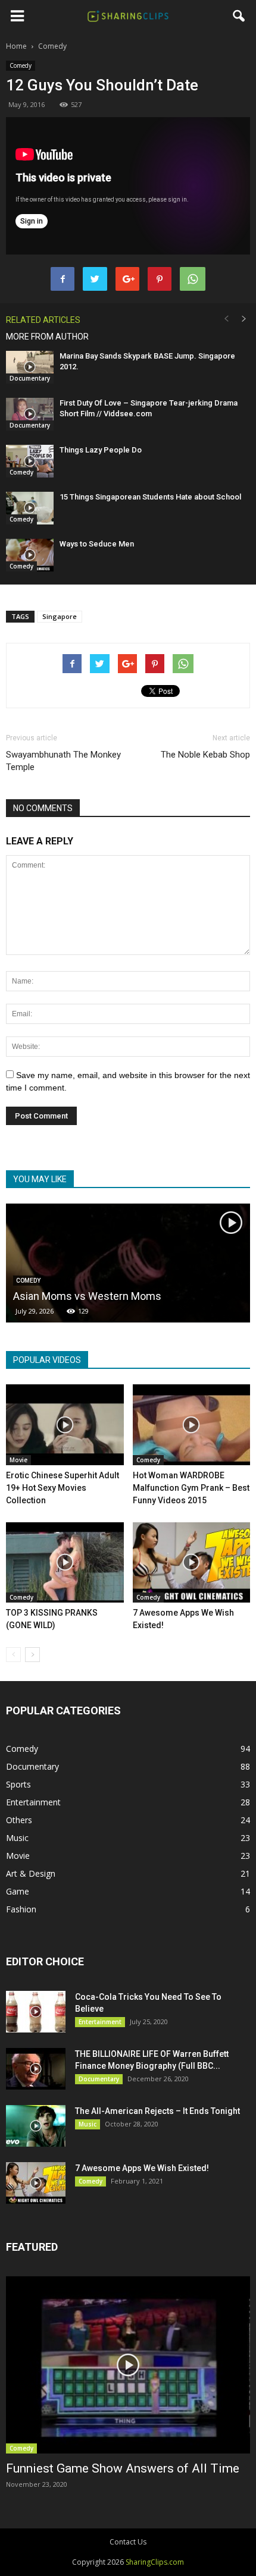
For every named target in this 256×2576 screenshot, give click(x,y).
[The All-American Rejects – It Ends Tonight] (36, 2126)
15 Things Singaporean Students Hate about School (150, 497)
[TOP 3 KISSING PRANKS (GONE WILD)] (65, 1563)
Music (17, 1838)
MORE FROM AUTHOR (47, 337)
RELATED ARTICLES (43, 320)
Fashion (21, 1909)
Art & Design (31, 1873)
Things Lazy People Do (101, 450)
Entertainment (33, 1802)
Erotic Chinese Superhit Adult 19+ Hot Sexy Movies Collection (63, 1488)
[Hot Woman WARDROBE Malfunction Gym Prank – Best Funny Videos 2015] (192, 1425)
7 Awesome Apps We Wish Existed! (142, 2168)
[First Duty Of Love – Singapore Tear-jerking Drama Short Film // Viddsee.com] (30, 414)
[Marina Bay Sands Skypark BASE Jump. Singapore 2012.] (30, 367)
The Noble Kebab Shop (205, 755)
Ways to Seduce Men (97, 544)
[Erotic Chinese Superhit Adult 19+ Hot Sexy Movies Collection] (65, 1425)
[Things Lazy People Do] (30, 461)
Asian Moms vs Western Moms (87, 1296)
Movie (18, 1460)
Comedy (21, 65)
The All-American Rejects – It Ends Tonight (157, 2111)
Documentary (30, 378)
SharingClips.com (155, 2562)
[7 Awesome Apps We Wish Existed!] (192, 1563)
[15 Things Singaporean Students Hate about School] (30, 508)
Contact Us (128, 2542)
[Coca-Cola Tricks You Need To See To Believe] (36, 2012)
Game (18, 1891)
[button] (239, 16)
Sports (18, 1784)
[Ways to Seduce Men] (30, 555)
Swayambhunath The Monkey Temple (63, 761)
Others (19, 1820)
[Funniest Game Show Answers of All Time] (128, 2365)
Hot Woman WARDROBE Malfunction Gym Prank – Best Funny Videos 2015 (191, 1488)
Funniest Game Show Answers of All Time (123, 2468)
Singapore (60, 616)
